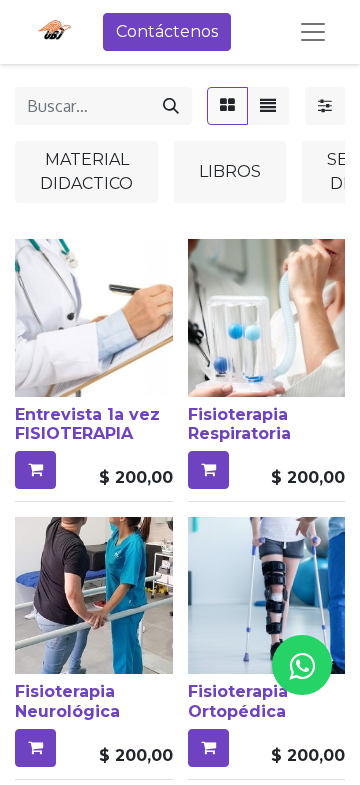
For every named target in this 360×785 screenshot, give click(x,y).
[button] (35, 470)
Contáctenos (167, 31)
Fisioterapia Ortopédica (238, 701)
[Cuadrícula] (227, 106)
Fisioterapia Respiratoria (239, 424)
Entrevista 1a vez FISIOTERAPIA (87, 424)
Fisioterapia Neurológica (67, 701)
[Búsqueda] (171, 106)
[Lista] (268, 106)
